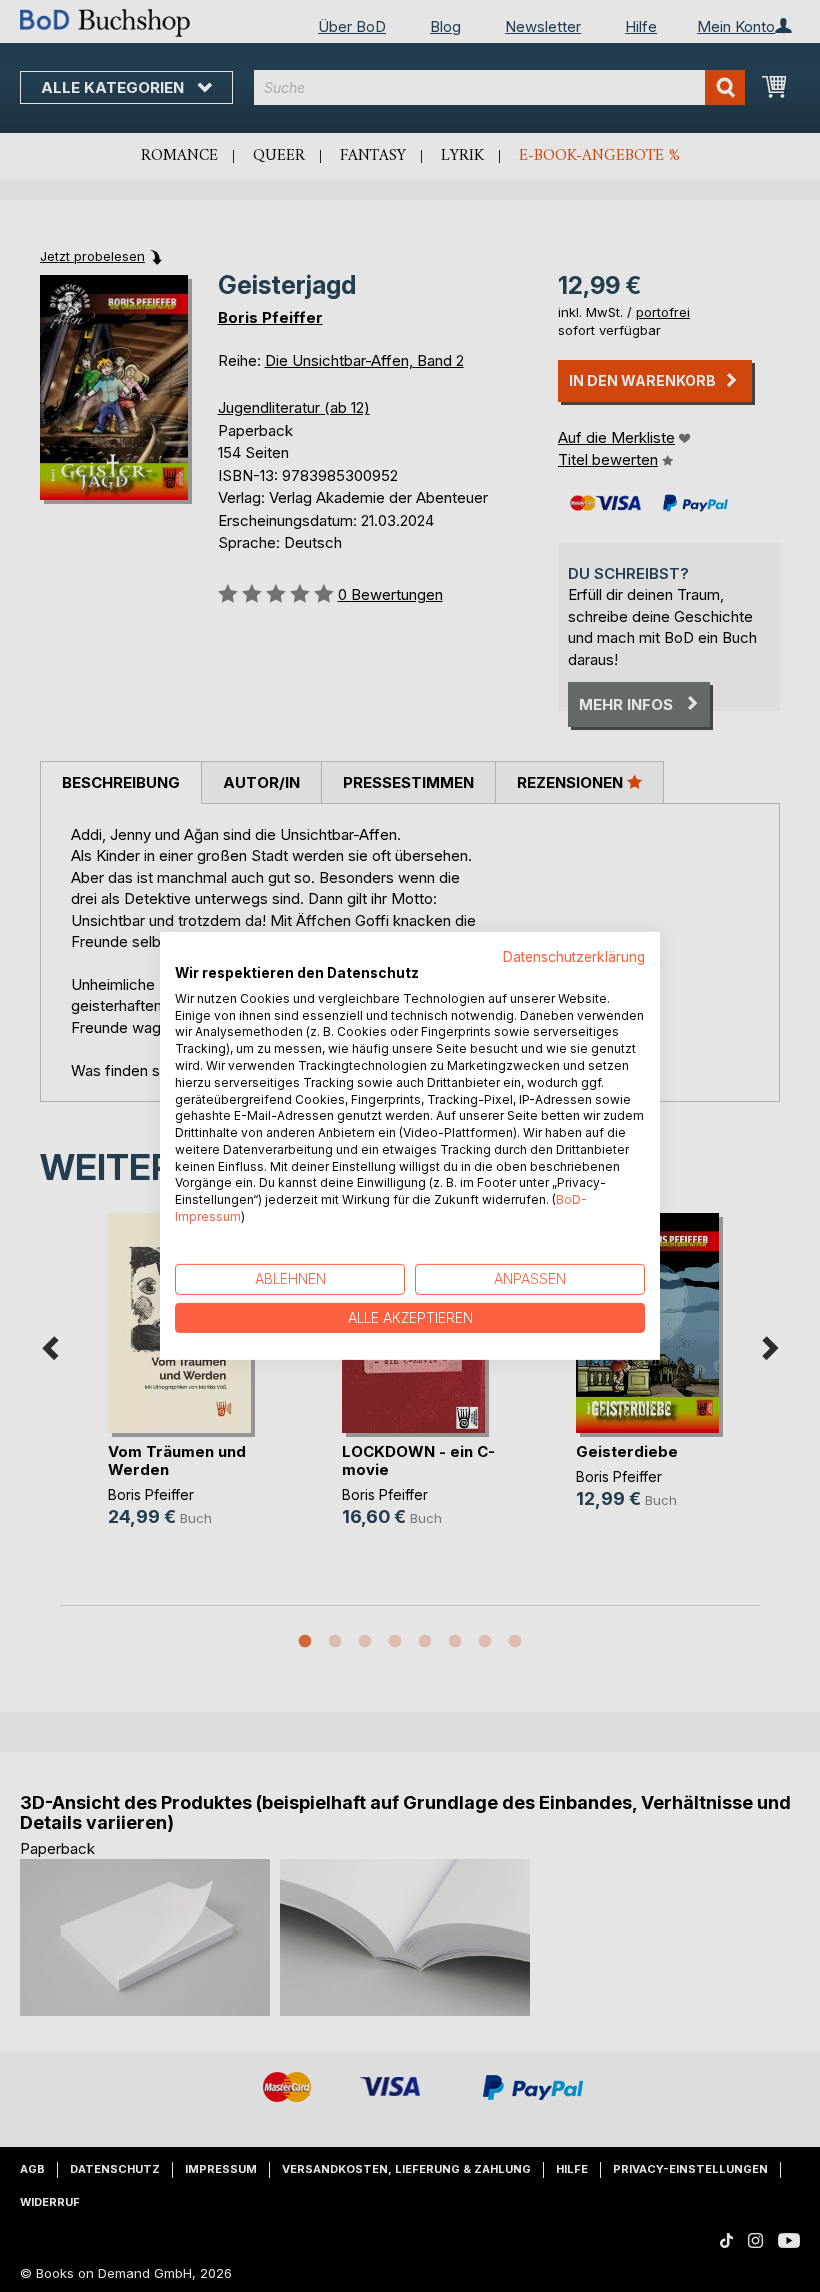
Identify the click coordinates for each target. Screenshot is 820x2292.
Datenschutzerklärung (574, 957)
